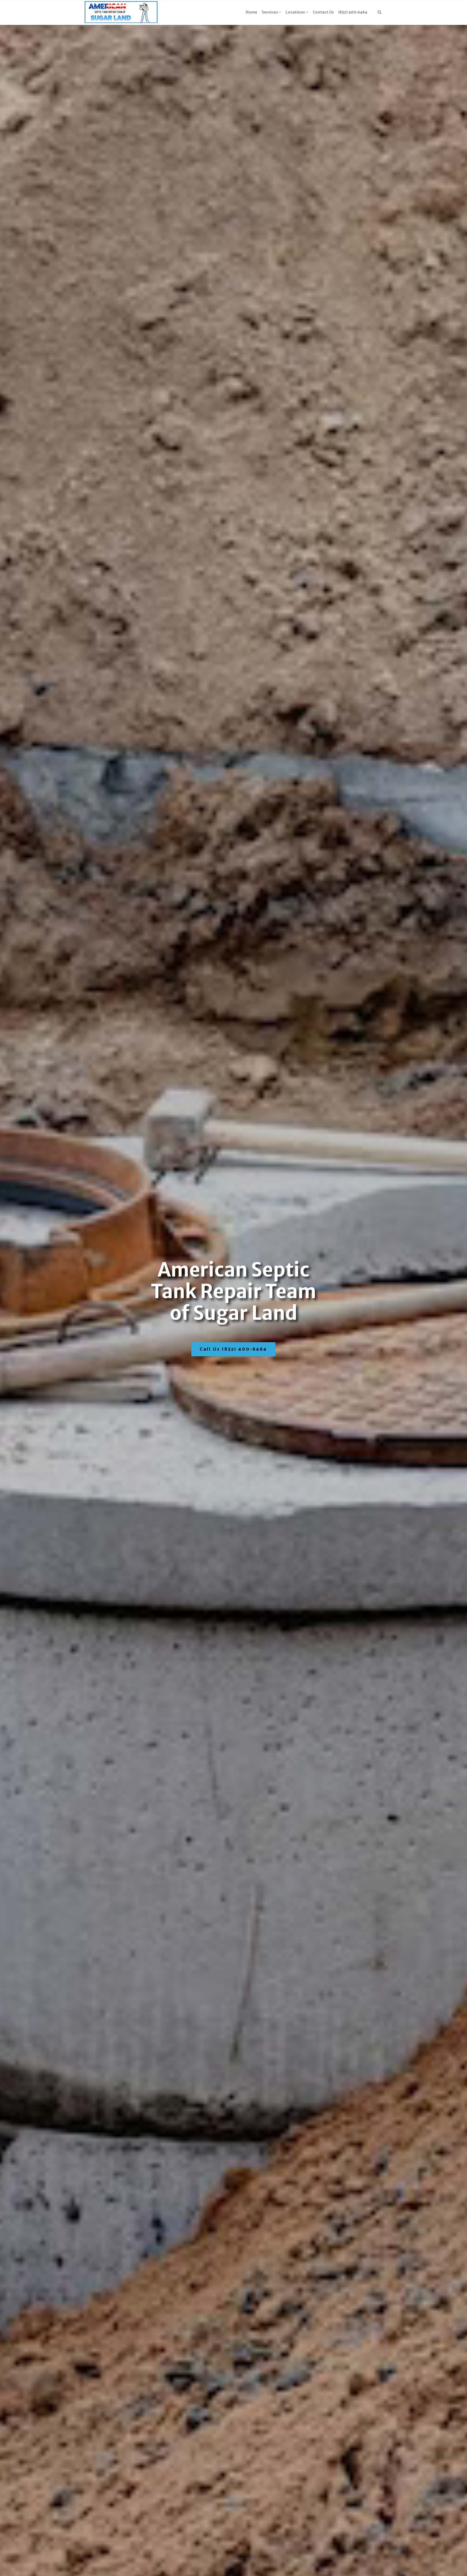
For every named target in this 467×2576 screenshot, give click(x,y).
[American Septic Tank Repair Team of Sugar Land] (121, 12)
